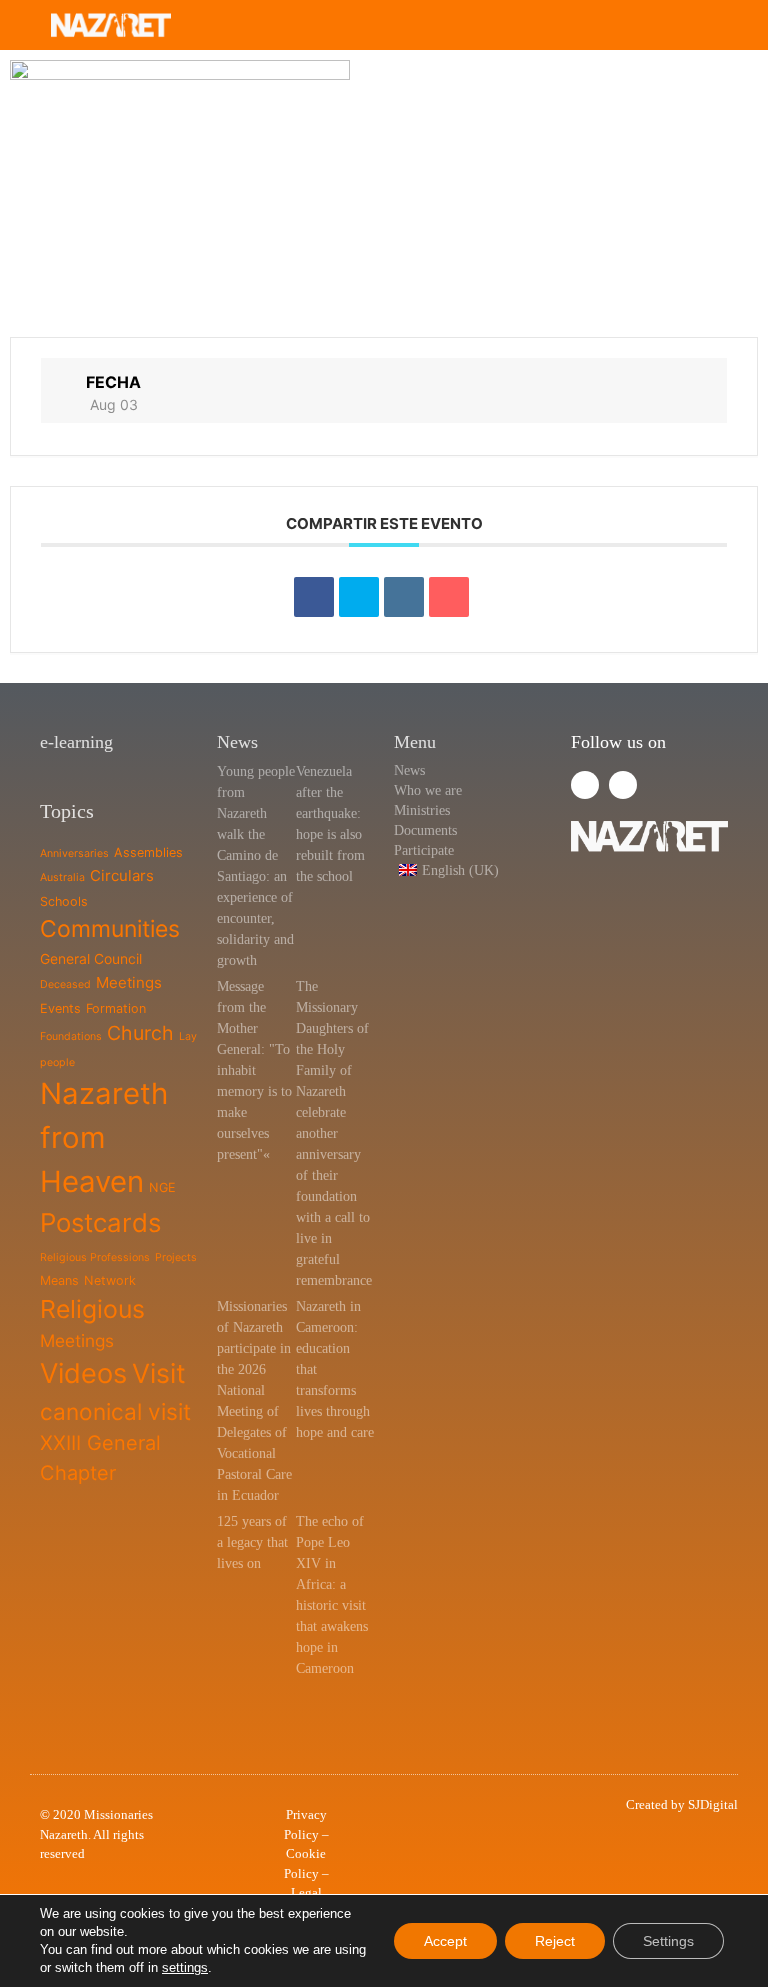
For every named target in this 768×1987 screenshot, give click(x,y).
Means (59, 1280)
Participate (424, 850)
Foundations (71, 1036)
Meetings (129, 982)
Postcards (100, 1222)
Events (60, 1008)
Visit (159, 1373)
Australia (62, 877)
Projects (176, 1257)
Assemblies (148, 852)
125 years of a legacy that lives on (252, 1542)
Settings (668, 1941)
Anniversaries (74, 853)
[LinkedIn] (404, 597)
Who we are (428, 790)
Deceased (65, 984)
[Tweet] (359, 597)
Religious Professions (95, 1257)
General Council (91, 958)
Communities (110, 929)
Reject (555, 1941)
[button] (699, 25)
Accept (445, 1941)
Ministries (422, 810)
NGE (162, 1187)
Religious (92, 1309)
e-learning (76, 742)
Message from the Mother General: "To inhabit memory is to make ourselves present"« (254, 1070)
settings (185, 1967)
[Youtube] (623, 785)
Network (110, 1280)
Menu (415, 742)
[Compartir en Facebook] (314, 597)
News (409, 770)
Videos (83, 1373)
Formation (116, 1008)
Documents (425, 830)
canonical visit (115, 1411)
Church (140, 1033)
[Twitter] (585, 785)
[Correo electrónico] (449, 597)
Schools (64, 901)
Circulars (122, 875)
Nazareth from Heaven (104, 1137)
